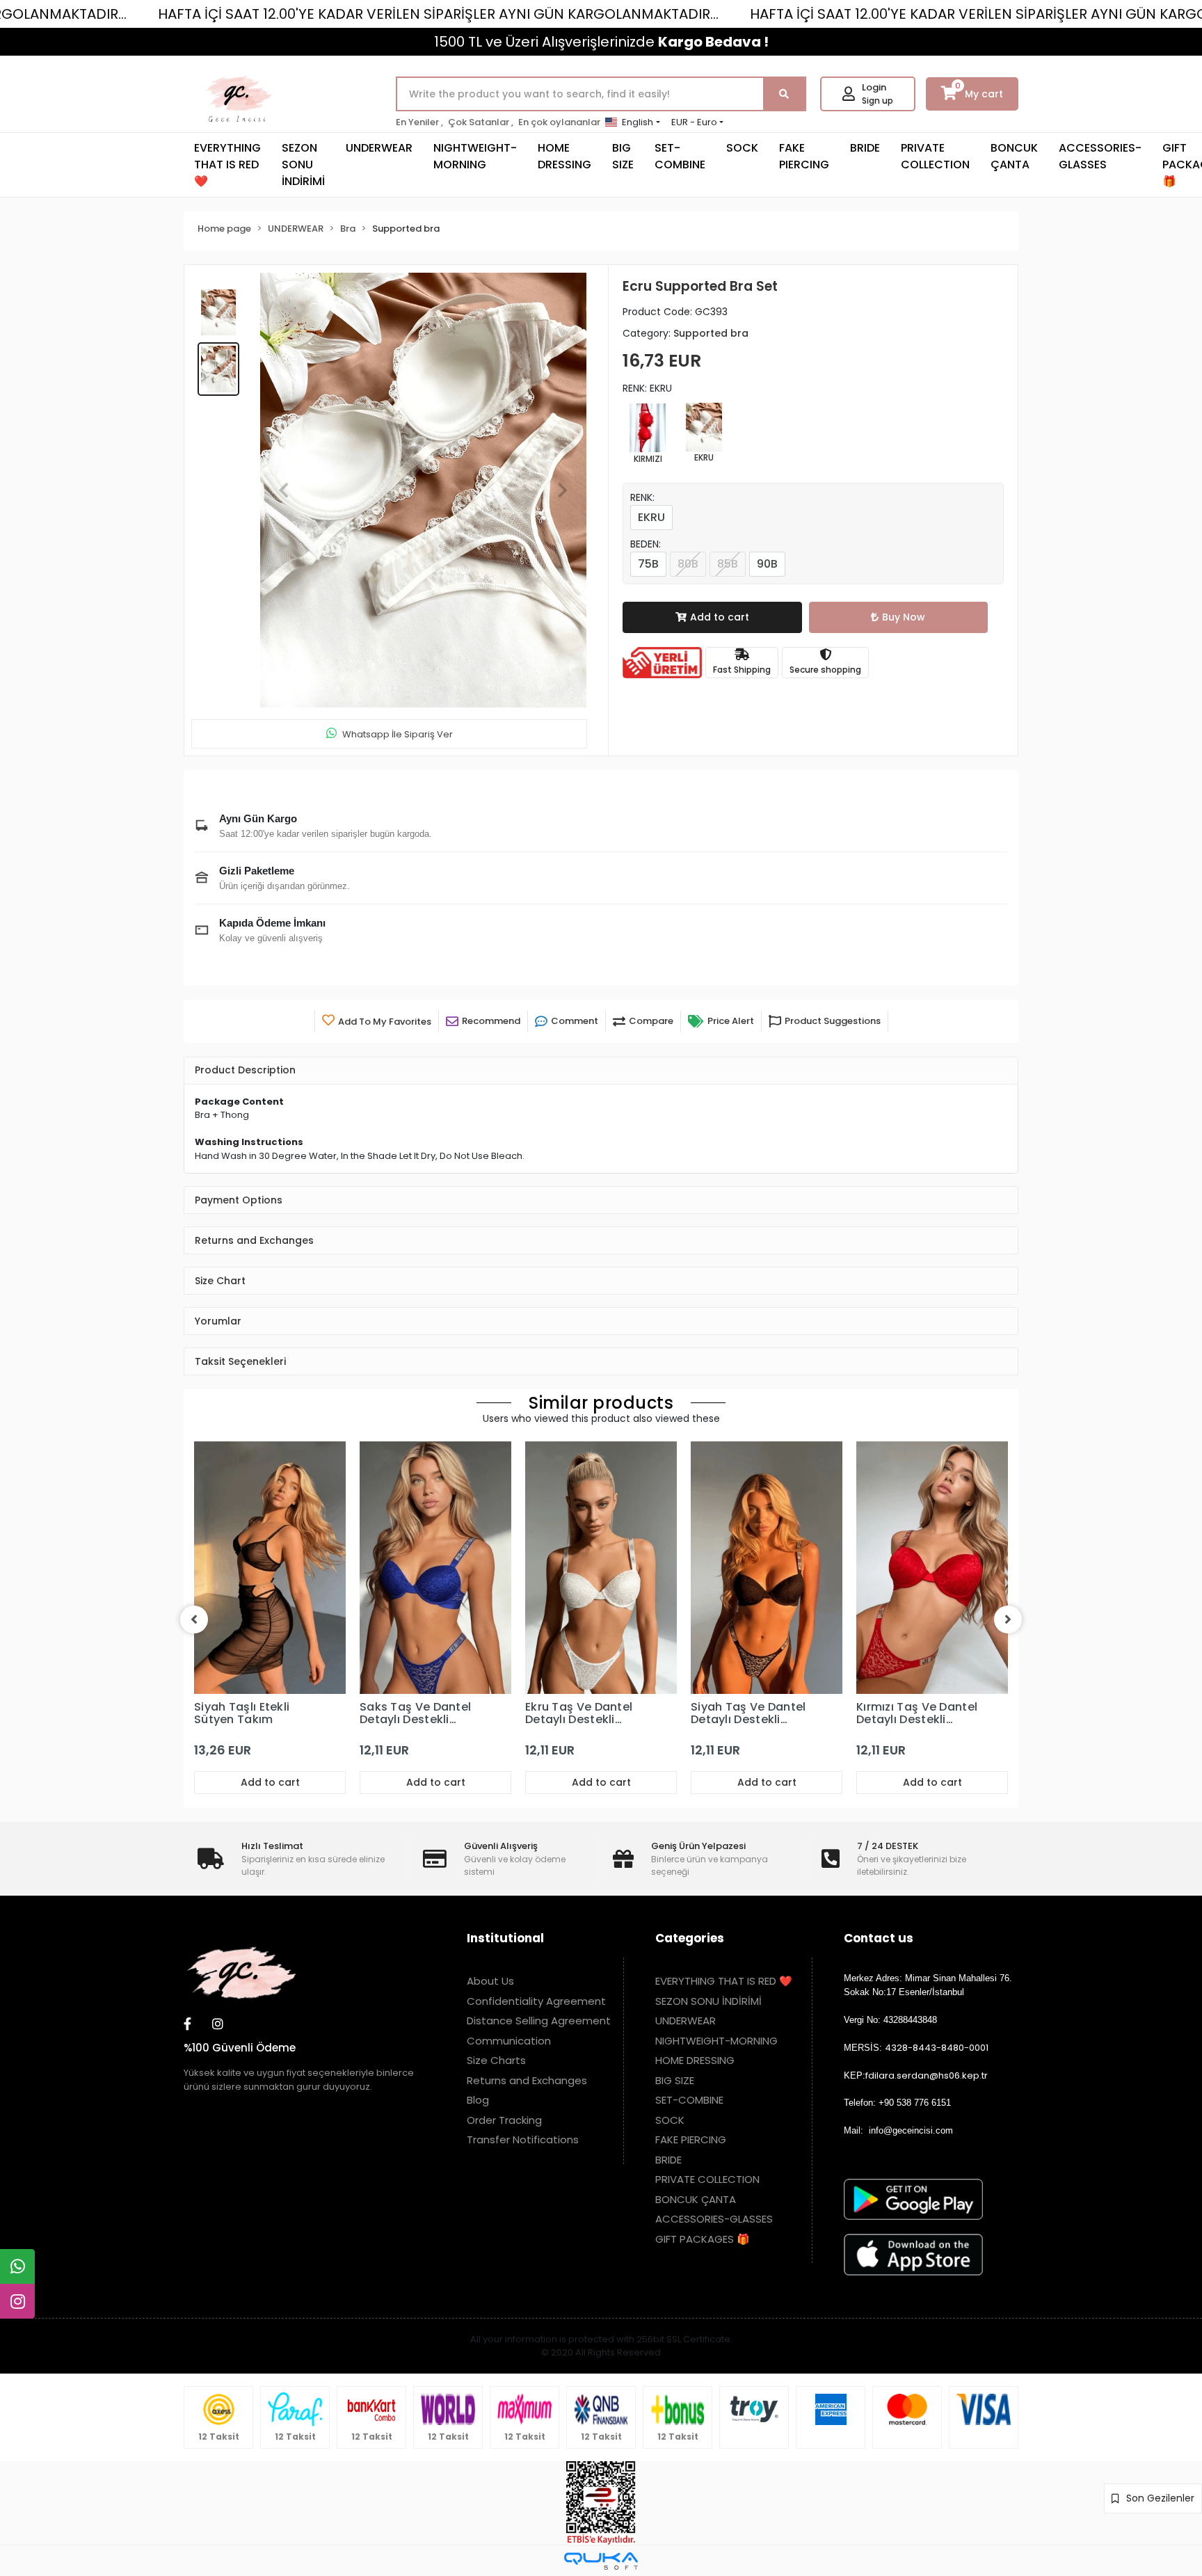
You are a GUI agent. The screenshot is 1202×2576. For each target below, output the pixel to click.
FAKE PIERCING (804, 156)
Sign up (878, 101)
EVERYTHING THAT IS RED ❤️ (227, 165)
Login (874, 87)
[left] (194, 1619)
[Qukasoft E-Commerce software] (601, 2561)
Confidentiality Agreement (536, 2001)
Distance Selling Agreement (539, 2021)
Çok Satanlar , (481, 122)
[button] (284, 490)
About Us (490, 1981)
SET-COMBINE (680, 156)
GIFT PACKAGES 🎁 (703, 2239)
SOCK (742, 148)
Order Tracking (504, 2120)
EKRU (651, 517)
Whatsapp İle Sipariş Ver (398, 734)
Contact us (879, 1938)
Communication (509, 2041)
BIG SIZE (623, 156)
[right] (1008, 1619)
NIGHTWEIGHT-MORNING (475, 156)
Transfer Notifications (523, 2139)
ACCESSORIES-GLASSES (1100, 156)
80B (688, 564)
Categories (690, 1938)
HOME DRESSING (564, 156)
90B (767, 564)
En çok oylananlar (559, 122)
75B (648, 564)
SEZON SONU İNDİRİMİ (303, 165)
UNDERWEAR (379, 148)
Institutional (505, 1938)
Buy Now (904, 617)
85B (728, 564)
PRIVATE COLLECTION (935, 156)
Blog (478, 2100)
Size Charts (496, 2060)
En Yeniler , (419, 122)
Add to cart (720, 617)
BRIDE (865, 148)
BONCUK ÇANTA (1014, 156)
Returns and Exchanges (527, 2080)
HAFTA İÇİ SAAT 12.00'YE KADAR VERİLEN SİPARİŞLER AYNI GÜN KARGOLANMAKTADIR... (438, 14)
